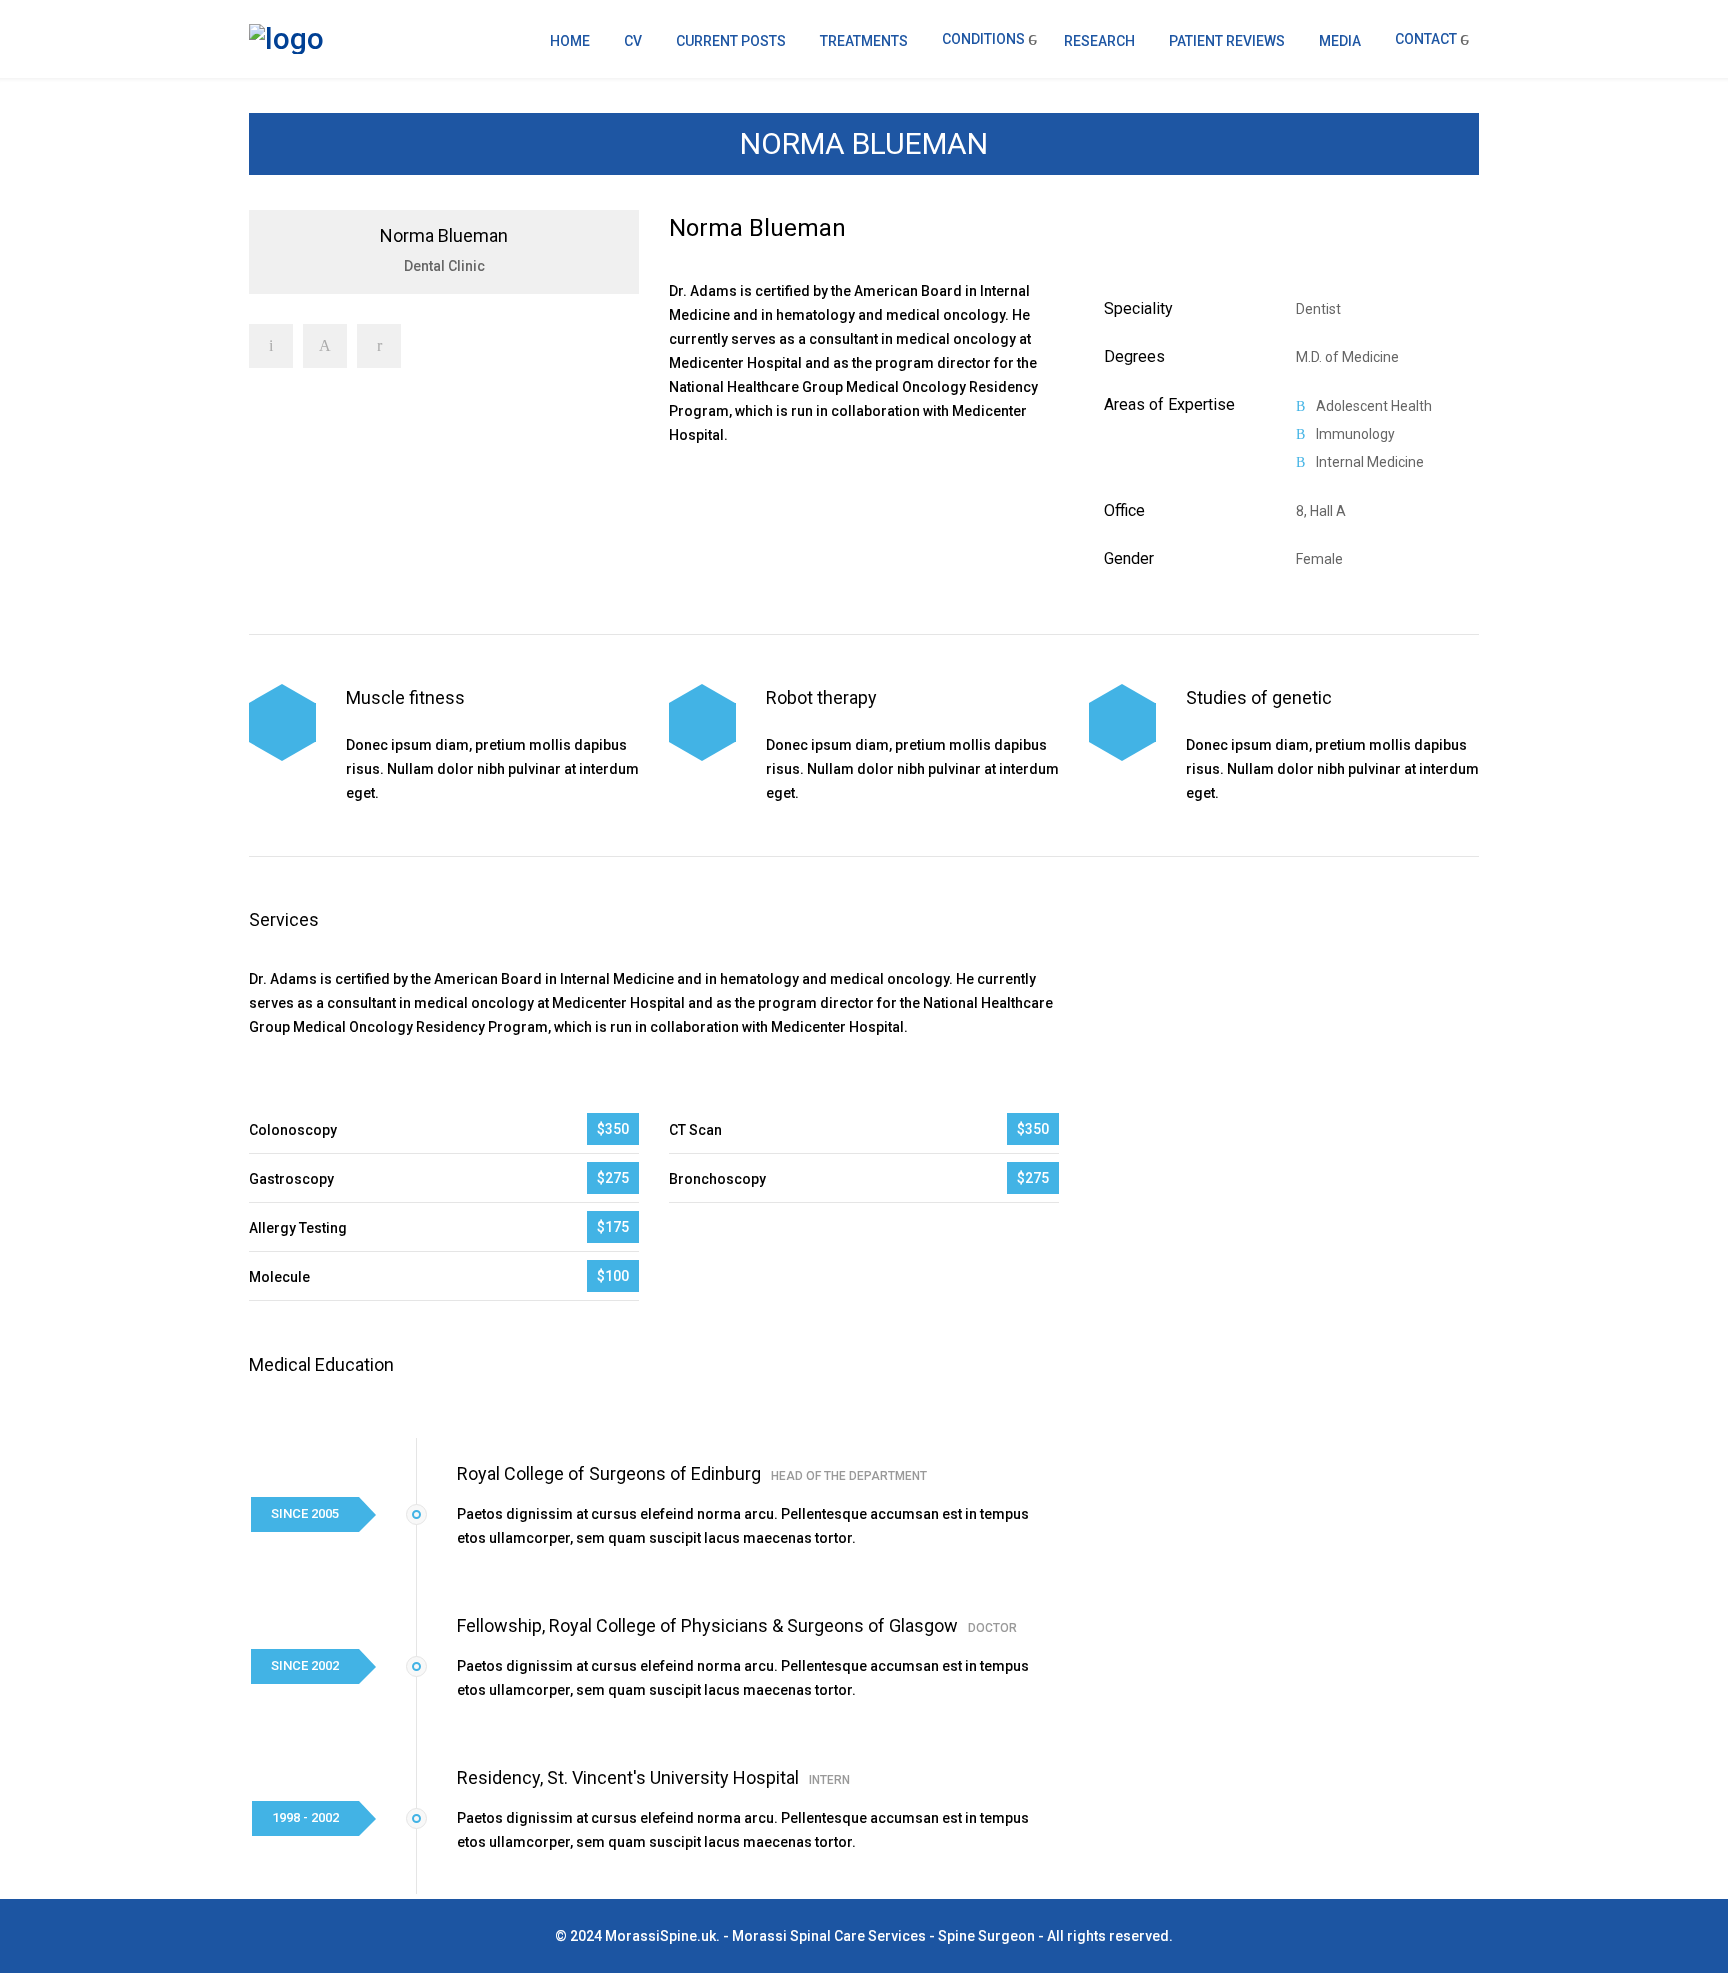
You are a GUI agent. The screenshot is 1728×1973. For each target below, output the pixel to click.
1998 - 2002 (305, 1817)
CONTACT (1426, 39)
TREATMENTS (864, 41)
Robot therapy (821, 697)
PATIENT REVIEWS (1227, 41)
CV (633, 41)
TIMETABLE (728, 493)
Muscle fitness (405, 697)
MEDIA (1340, 41)
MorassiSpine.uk (660, 1936)
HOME (570, 41)
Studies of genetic (1259, 697)
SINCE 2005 (305, 1513)
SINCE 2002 (305, 1665)
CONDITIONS (983, 39)
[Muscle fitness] (282, 722)
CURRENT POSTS (731, 41)
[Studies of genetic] (1122, 722)
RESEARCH (1099, 41)
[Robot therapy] (702, 722)
